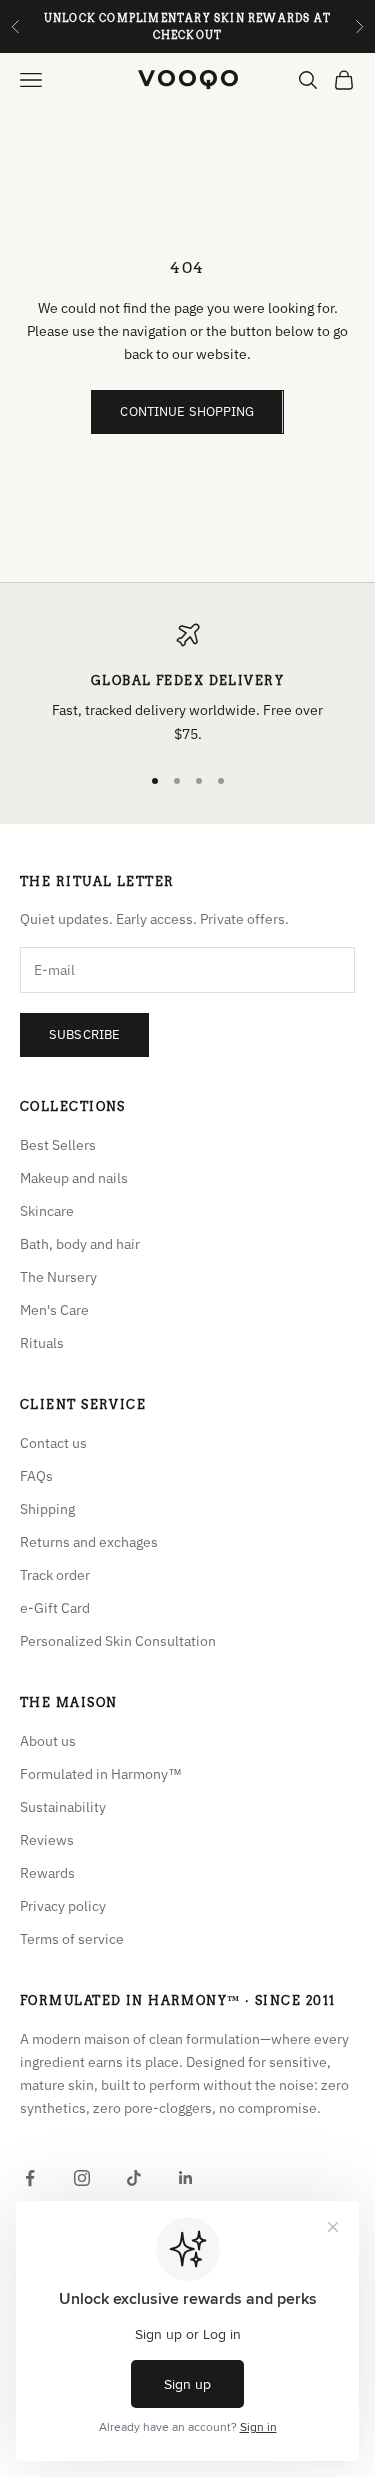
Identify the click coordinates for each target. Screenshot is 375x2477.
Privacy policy (63, 1906)
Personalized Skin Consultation (118, 1641)
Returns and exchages (89, 1542)
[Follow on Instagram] (82, 2178)
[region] (187, 684)
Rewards (47, 1873)
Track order (55, 1575)
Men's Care (54, 1310)
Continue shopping (187, 411)
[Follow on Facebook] (30, 2178)
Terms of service (72, 1939)
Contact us (53, 1443)
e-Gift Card (55, 1608)
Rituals (42, 1343)
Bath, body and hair (80, 1244)
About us (48, 1741)
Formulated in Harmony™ (101, 1774)
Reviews (47, 1840)
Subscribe (84, 1034)
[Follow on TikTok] (134, 2178)
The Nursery (58, 1277)
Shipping (47, 1509)
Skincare (47, 1211)
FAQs (36, 1476)
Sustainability (63, 1807)
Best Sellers (58, 1145)
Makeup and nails (74, 1178)
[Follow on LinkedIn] (186, 2178)
